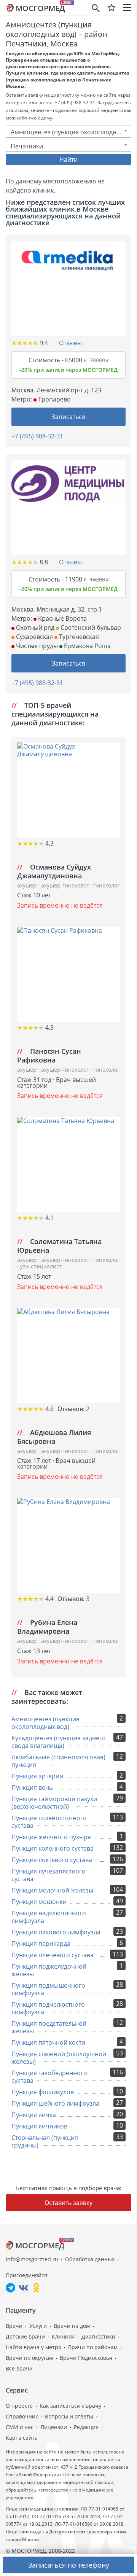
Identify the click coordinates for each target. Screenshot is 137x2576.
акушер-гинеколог (66, 885)
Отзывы (70, 343)
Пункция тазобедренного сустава (49, 2077)
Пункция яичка (34, 2115)
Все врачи (19, 2368)
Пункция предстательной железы (49, 2027)
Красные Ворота (62, 618)
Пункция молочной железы (52, 1890)
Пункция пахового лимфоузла (56, 1932)
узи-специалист (41, 1266)
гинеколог (106, 885)
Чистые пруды (36, 646)
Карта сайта (22, 2438)
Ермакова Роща (87, 646)
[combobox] (68, 132)
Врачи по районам (93, 2347)
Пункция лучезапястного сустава (49, 1875)
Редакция (86, 2427)
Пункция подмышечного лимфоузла (48, 1989)
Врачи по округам (29, 2358)
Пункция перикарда (41, 1944)
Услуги (38, 2326)
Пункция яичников (39, 2126)
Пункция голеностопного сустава (49, 1822)
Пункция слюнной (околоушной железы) (59, 2058)
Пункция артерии (37, 1776)
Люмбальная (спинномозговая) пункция (58, 1761)
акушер (28, 885)
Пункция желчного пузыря (51, 1837)
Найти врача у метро (33, 2347)
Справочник (22, 2416)
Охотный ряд (34, 628)
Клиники (63, 2336)
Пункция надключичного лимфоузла (49, 1917)
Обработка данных (90, 2259)
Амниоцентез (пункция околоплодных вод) (45, 1723)
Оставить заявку (68, 2203)
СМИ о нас (20, 2427)
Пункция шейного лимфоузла (55, 2103)
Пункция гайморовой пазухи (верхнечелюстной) (54, 1803)
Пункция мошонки (39, 1902)
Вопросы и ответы (69, 2416)
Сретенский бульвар (90, 628)
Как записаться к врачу (70, 2406)
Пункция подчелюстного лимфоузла (48, 2008)
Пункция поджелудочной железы (49, 1970)
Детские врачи (25, 2336)
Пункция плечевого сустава (53, 1955)
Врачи (14, 2326)
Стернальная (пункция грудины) (45, 2141)
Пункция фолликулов (43, 2092)
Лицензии (54, 2427)
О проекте (19, 2406)
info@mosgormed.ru (32, 2259)
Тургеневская (78, 637)
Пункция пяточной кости (48, 2042)
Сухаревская (34, 637)
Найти (68, 159)
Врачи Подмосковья (86, 2358)
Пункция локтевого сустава (52, 1860)
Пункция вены (33, 1787)
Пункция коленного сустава (53, 1848)
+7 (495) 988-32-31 (37, 436)
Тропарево (54, 399)
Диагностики (98, 2336)
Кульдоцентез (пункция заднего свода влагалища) (59, 1742)
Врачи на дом (72, 2326)
